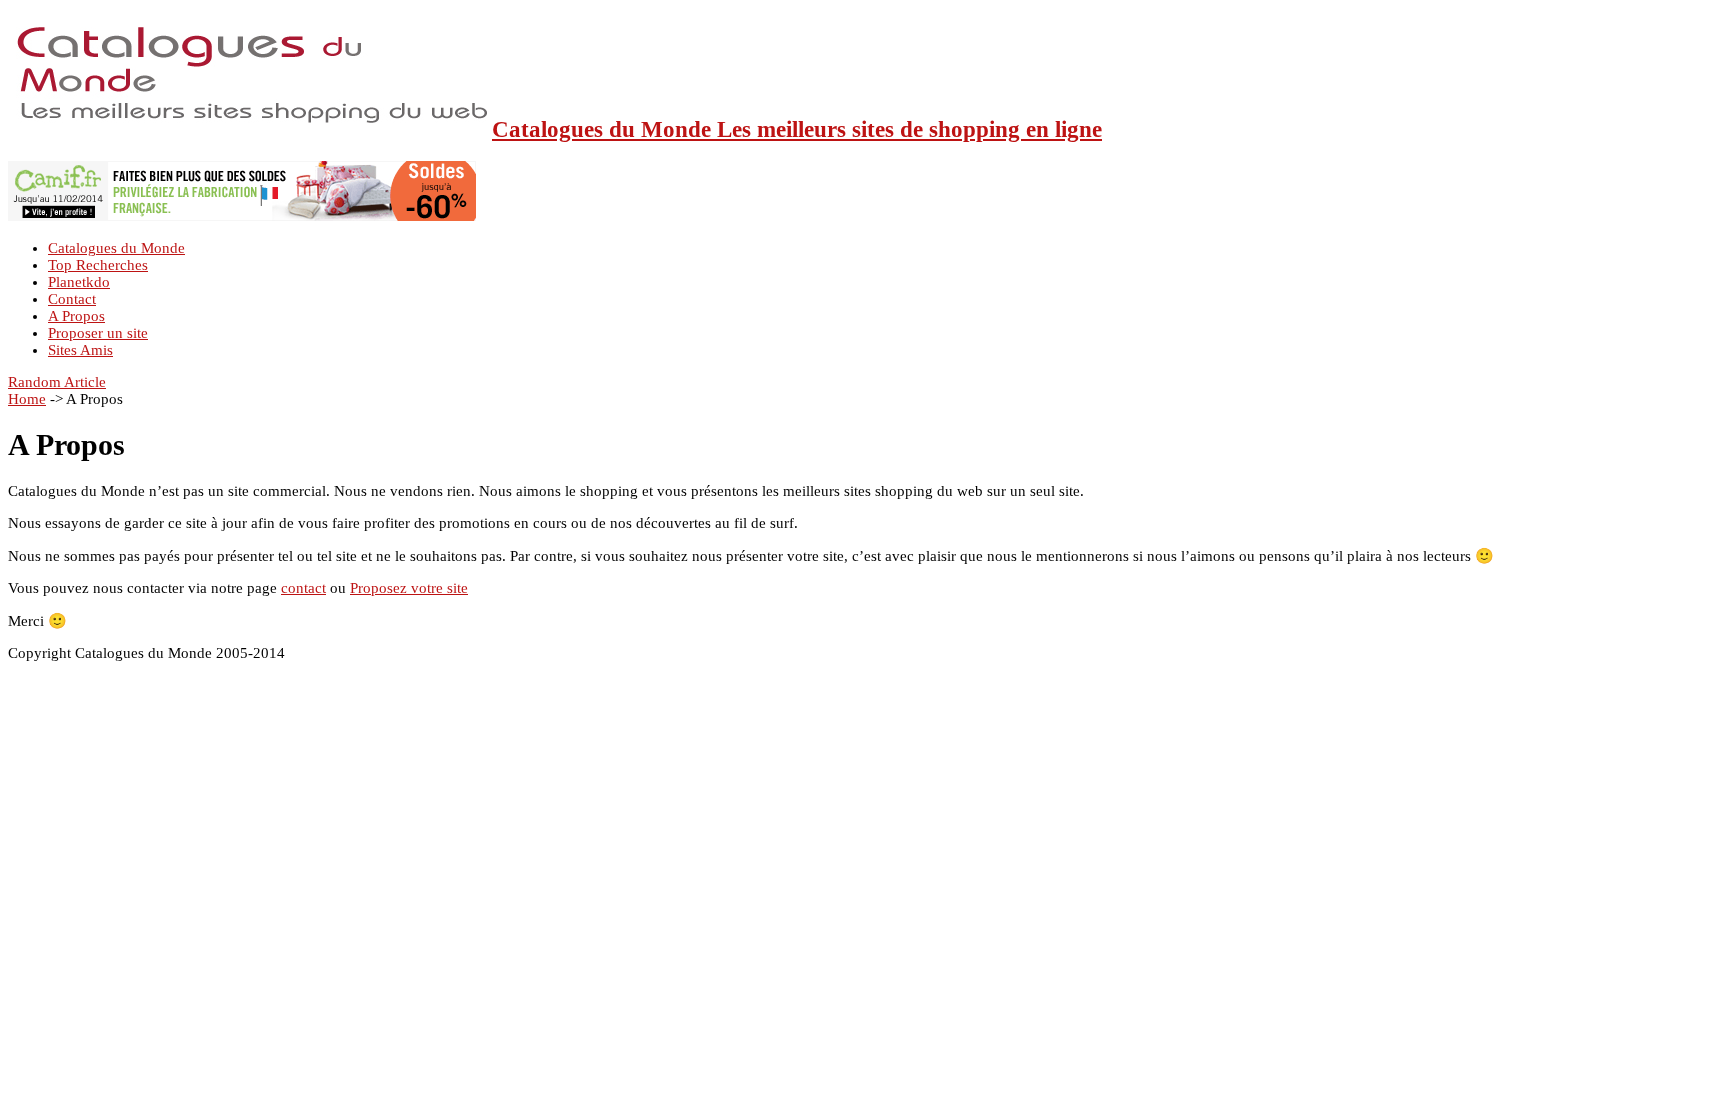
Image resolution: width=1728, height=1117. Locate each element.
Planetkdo (79, 282)
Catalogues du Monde (116, 248)
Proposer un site (98, 333)
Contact (72, 299)
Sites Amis (80, 350)
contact (303, 588)
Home (27, 399)
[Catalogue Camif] (242, 216)
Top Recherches (98, 265)
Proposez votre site (409, 588)
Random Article (57, 382)
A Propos (76, 316)
